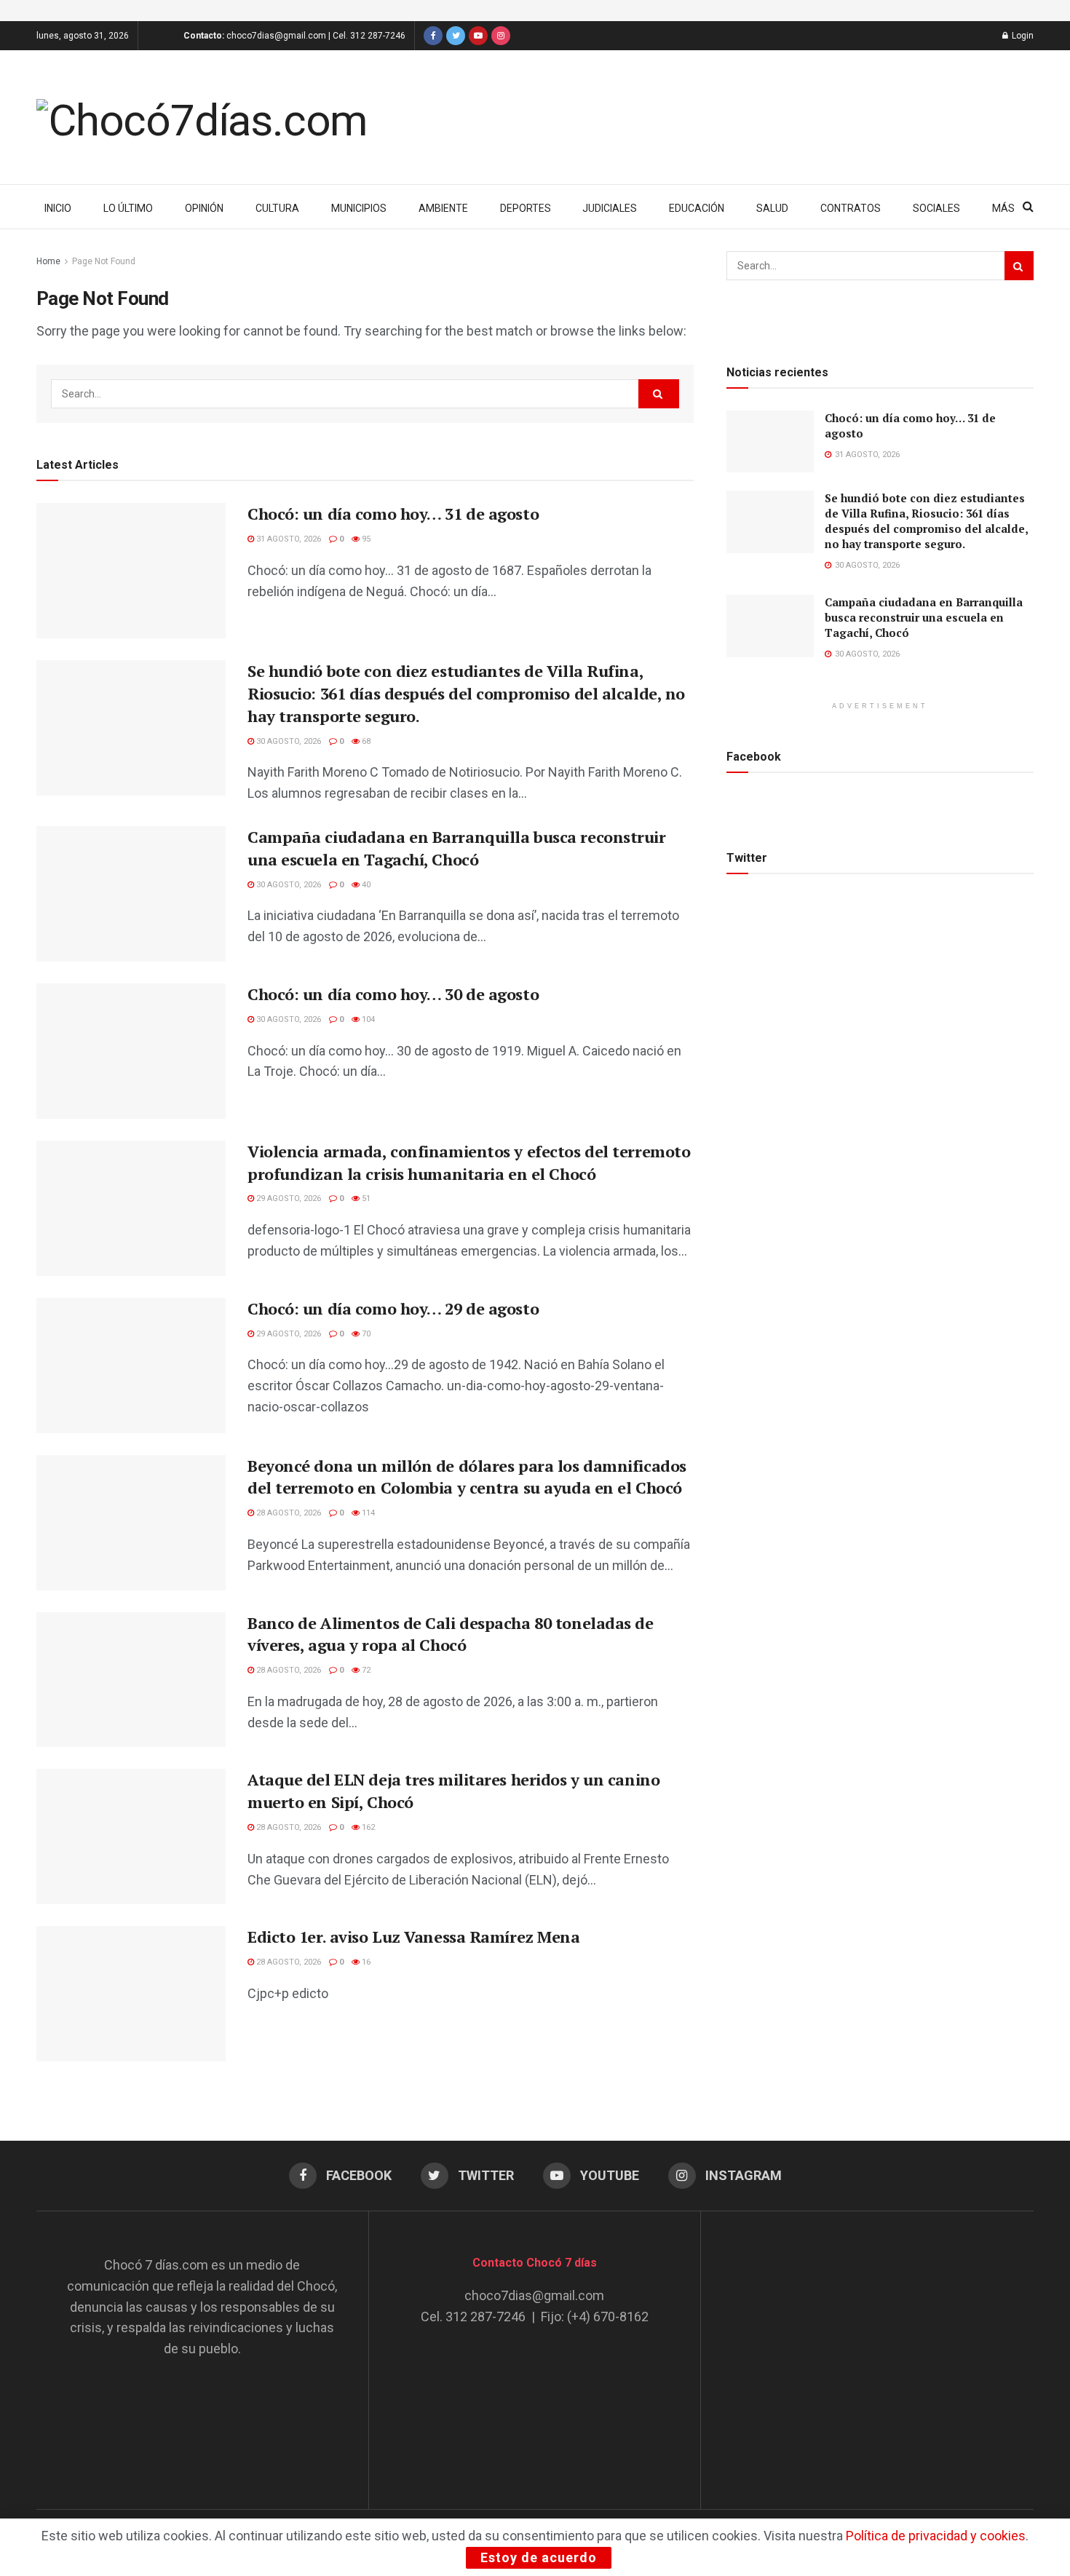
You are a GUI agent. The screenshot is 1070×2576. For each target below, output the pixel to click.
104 (367, 1019)
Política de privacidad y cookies (936, 2536)
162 (367, 1827)
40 (365, 885)
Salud (772, 208)
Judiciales (610, 208)
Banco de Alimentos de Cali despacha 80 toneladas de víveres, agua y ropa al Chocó (451, 1634)
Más (1003, 208)
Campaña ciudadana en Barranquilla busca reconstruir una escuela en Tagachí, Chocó (457, 848)
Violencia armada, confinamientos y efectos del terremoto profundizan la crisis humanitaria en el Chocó (469, 1162)
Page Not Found (104, 261)
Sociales (936, 208)
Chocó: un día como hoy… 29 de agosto (393, 1308)
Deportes (526, 208)
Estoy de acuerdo (539, 2557)
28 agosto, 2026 (288, 1513)
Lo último (128, 208)
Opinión (204, 208)
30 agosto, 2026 (288, 741)
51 (365, 1198)
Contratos (851, 208)
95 (365, 539)
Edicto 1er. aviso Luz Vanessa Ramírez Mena (414, 1937)
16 (365, 1962)
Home (48, 261)
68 (365, 741)
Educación (697, 208)
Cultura (277, 208)
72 (365, 1670)
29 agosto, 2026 (288, 1198)
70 (365, 1334)
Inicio (58, 208)
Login (1022, 36)
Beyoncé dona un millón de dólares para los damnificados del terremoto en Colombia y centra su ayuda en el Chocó (467, 1477)
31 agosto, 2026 (288, 539)
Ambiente (443, 208)
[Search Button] (659, 394)
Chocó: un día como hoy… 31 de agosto (393, 514)
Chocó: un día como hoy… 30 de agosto (393, 994)
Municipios (359, 208)
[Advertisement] (868, 2346)
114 (367, 1513)
